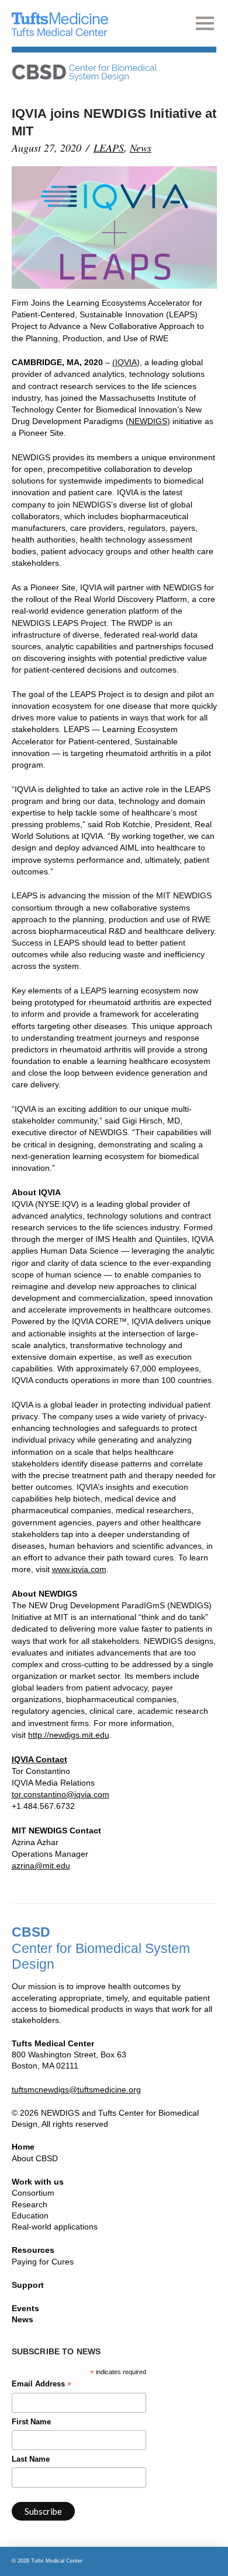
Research (30, 2204)
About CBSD (35, 2158)
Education (30, 2215)
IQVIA (126, 362)
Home (23, 2147)
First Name (31, 2422)
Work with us (38, 2182)
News (141, 148)
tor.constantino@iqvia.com (61, 1794)
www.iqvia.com (79, 1569)
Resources (33, 2250)
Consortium (33, 2193)
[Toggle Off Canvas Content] (206, 23)
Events (25, 2308)
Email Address (42, 2385)
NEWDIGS (148, 421)
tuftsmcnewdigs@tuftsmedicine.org (76, 2089)
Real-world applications (55, 2227)
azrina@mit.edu (41, 1866)
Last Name (31, 2459)
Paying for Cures (43, 2262)
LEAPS (109, 148)
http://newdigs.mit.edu (69, 1735)
